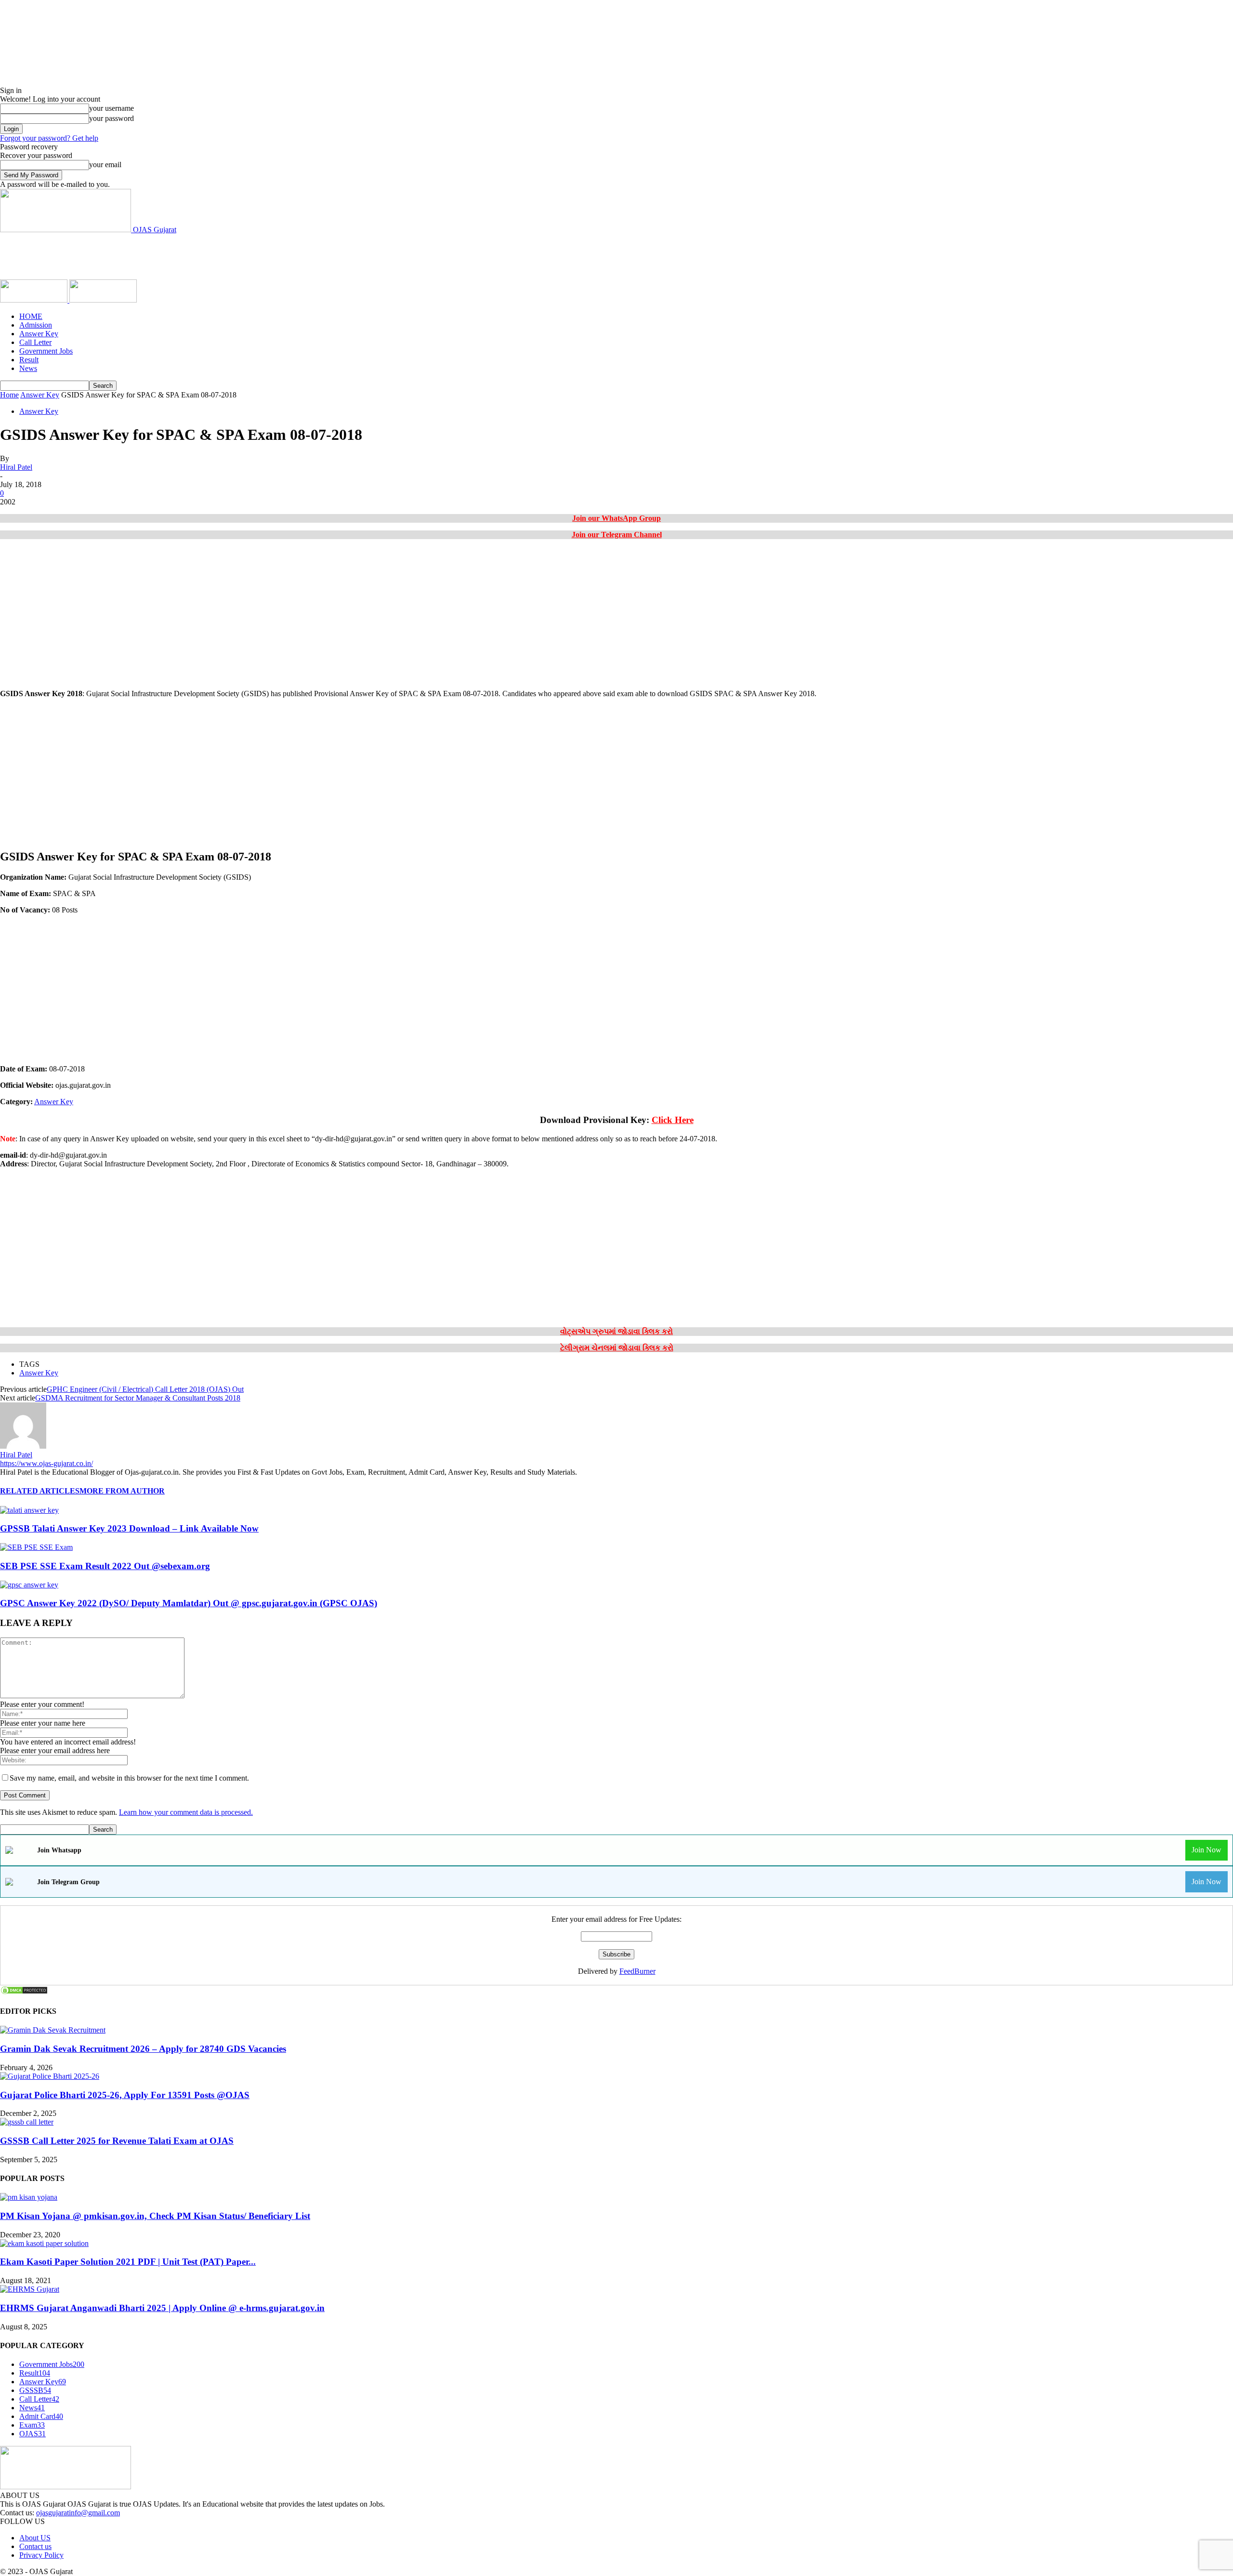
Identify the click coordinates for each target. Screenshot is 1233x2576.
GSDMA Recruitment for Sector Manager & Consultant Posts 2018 (138, 1398)
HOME (31, 316)
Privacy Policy (41, 2555)
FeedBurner (637, 1971)
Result (29, 360)
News (28, 368)
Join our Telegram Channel (617, 535)
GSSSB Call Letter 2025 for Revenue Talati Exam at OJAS (117, 2141)
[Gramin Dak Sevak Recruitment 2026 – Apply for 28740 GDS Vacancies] (53, 2030)
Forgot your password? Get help (49, 138)
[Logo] (35, 300)
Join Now (1207, 1850)
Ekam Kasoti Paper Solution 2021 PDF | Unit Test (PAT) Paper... (128, 2262)
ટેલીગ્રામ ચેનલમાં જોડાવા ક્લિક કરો (617, 1348)
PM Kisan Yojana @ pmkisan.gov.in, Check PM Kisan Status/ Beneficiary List (155, 2216)
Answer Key (39, 334)
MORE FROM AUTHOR (122, 1491)
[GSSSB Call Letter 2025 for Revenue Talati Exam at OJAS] (27, 2122)
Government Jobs (46, 351)
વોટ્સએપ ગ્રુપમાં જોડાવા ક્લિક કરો (616, 1331)
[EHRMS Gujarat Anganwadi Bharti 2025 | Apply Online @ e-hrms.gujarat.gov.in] (30, 2289)
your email (105, 165)
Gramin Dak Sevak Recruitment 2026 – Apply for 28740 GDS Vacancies (143, 2049)
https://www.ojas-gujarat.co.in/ (46, 1463)
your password (111, 118)
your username (111, 108)
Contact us (35, 2546)
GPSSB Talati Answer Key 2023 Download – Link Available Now (129, 1528)
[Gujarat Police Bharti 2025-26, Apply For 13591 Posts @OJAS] (50, 2076)
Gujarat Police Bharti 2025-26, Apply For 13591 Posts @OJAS (125, 2095)
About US (35, 2538)
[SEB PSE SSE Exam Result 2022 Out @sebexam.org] (36, 1547)
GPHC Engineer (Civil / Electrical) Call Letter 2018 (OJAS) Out (145, 1389)
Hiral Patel (16, 467)
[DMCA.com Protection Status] (24, 1992)
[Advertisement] (175, 256)
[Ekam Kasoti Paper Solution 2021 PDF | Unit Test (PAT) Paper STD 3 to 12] (44, 2243)
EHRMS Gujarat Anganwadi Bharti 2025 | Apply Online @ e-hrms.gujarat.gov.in (162, 2308)
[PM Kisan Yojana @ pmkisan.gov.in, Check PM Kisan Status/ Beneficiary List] (29, 2197)
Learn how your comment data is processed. (186, 1812)
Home (9, 395)
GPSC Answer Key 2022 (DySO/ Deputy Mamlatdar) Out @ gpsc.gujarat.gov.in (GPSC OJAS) (189, 1603)
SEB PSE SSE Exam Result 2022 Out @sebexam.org (105, 1566)
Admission (36, 325)
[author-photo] (23, 1446)
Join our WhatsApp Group (616, 518)
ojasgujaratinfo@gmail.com (78, 2513)
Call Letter (35, 342)
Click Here (673, 1120)
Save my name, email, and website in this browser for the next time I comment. (129, 1778)
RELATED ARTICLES (40, 1491)
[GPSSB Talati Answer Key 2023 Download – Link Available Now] (29, 1510)
